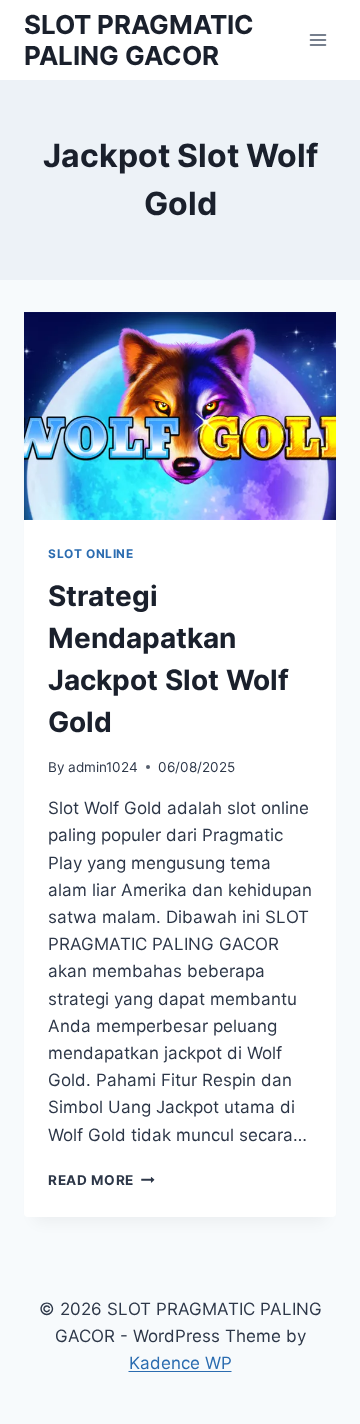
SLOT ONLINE (91, 553)
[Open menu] (317, 39)
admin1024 (103, 767)
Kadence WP (180, 1363)
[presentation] (180, 416)
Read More (101, 1180)
